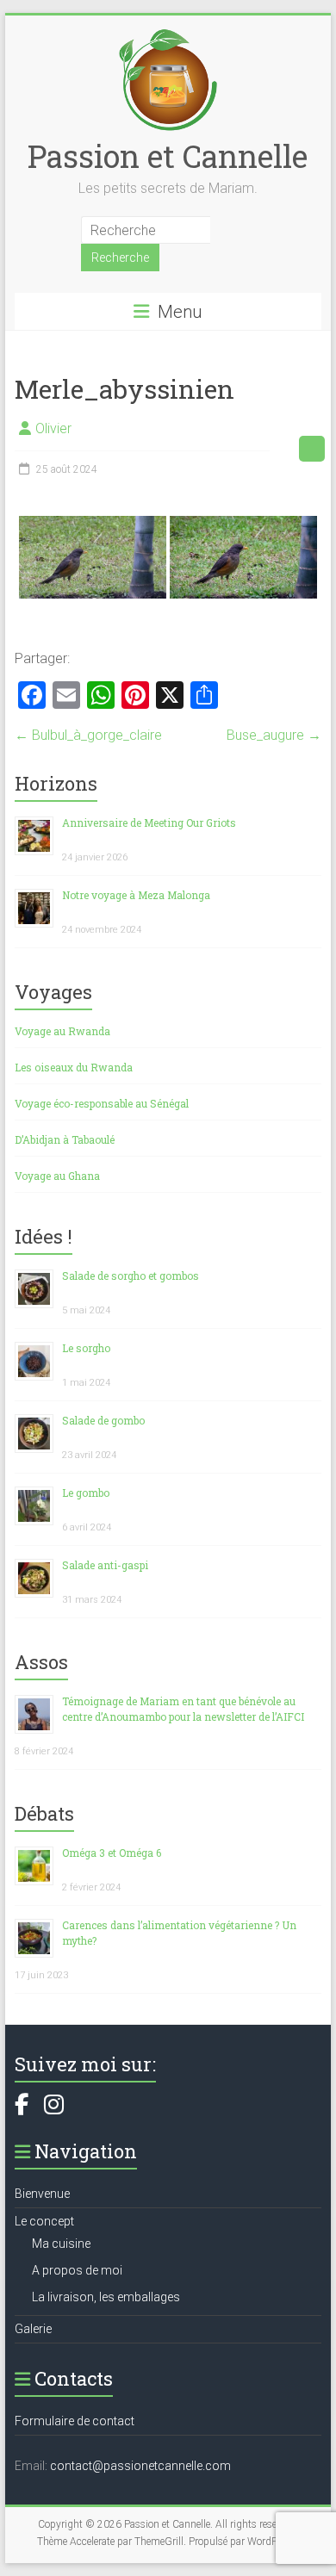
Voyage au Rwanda (62, 1031)
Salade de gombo (103, 1420)
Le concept (44, 2221)
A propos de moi (77, 2270)
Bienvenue (42, 2194)
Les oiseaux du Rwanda (74, 1067)
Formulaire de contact (75, 2421)
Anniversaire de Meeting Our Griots (149, 822)
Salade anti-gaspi (105, 1565)
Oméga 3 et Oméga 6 (112, 1853)
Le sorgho (86, 1348)
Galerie (33, 2329)
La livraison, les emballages (106, 2297)
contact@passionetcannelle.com (140, 2466)
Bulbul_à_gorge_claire (88, 735)
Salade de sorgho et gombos (131, 1276)
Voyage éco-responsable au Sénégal (102, 1103)
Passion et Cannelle (168, 156)
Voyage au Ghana (57, 1176)
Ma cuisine (61, 2244)
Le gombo (86, 1493)
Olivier (53, 428)
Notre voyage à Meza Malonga (136, 895)
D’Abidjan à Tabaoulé (65, 1139)
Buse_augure (274, 735)
